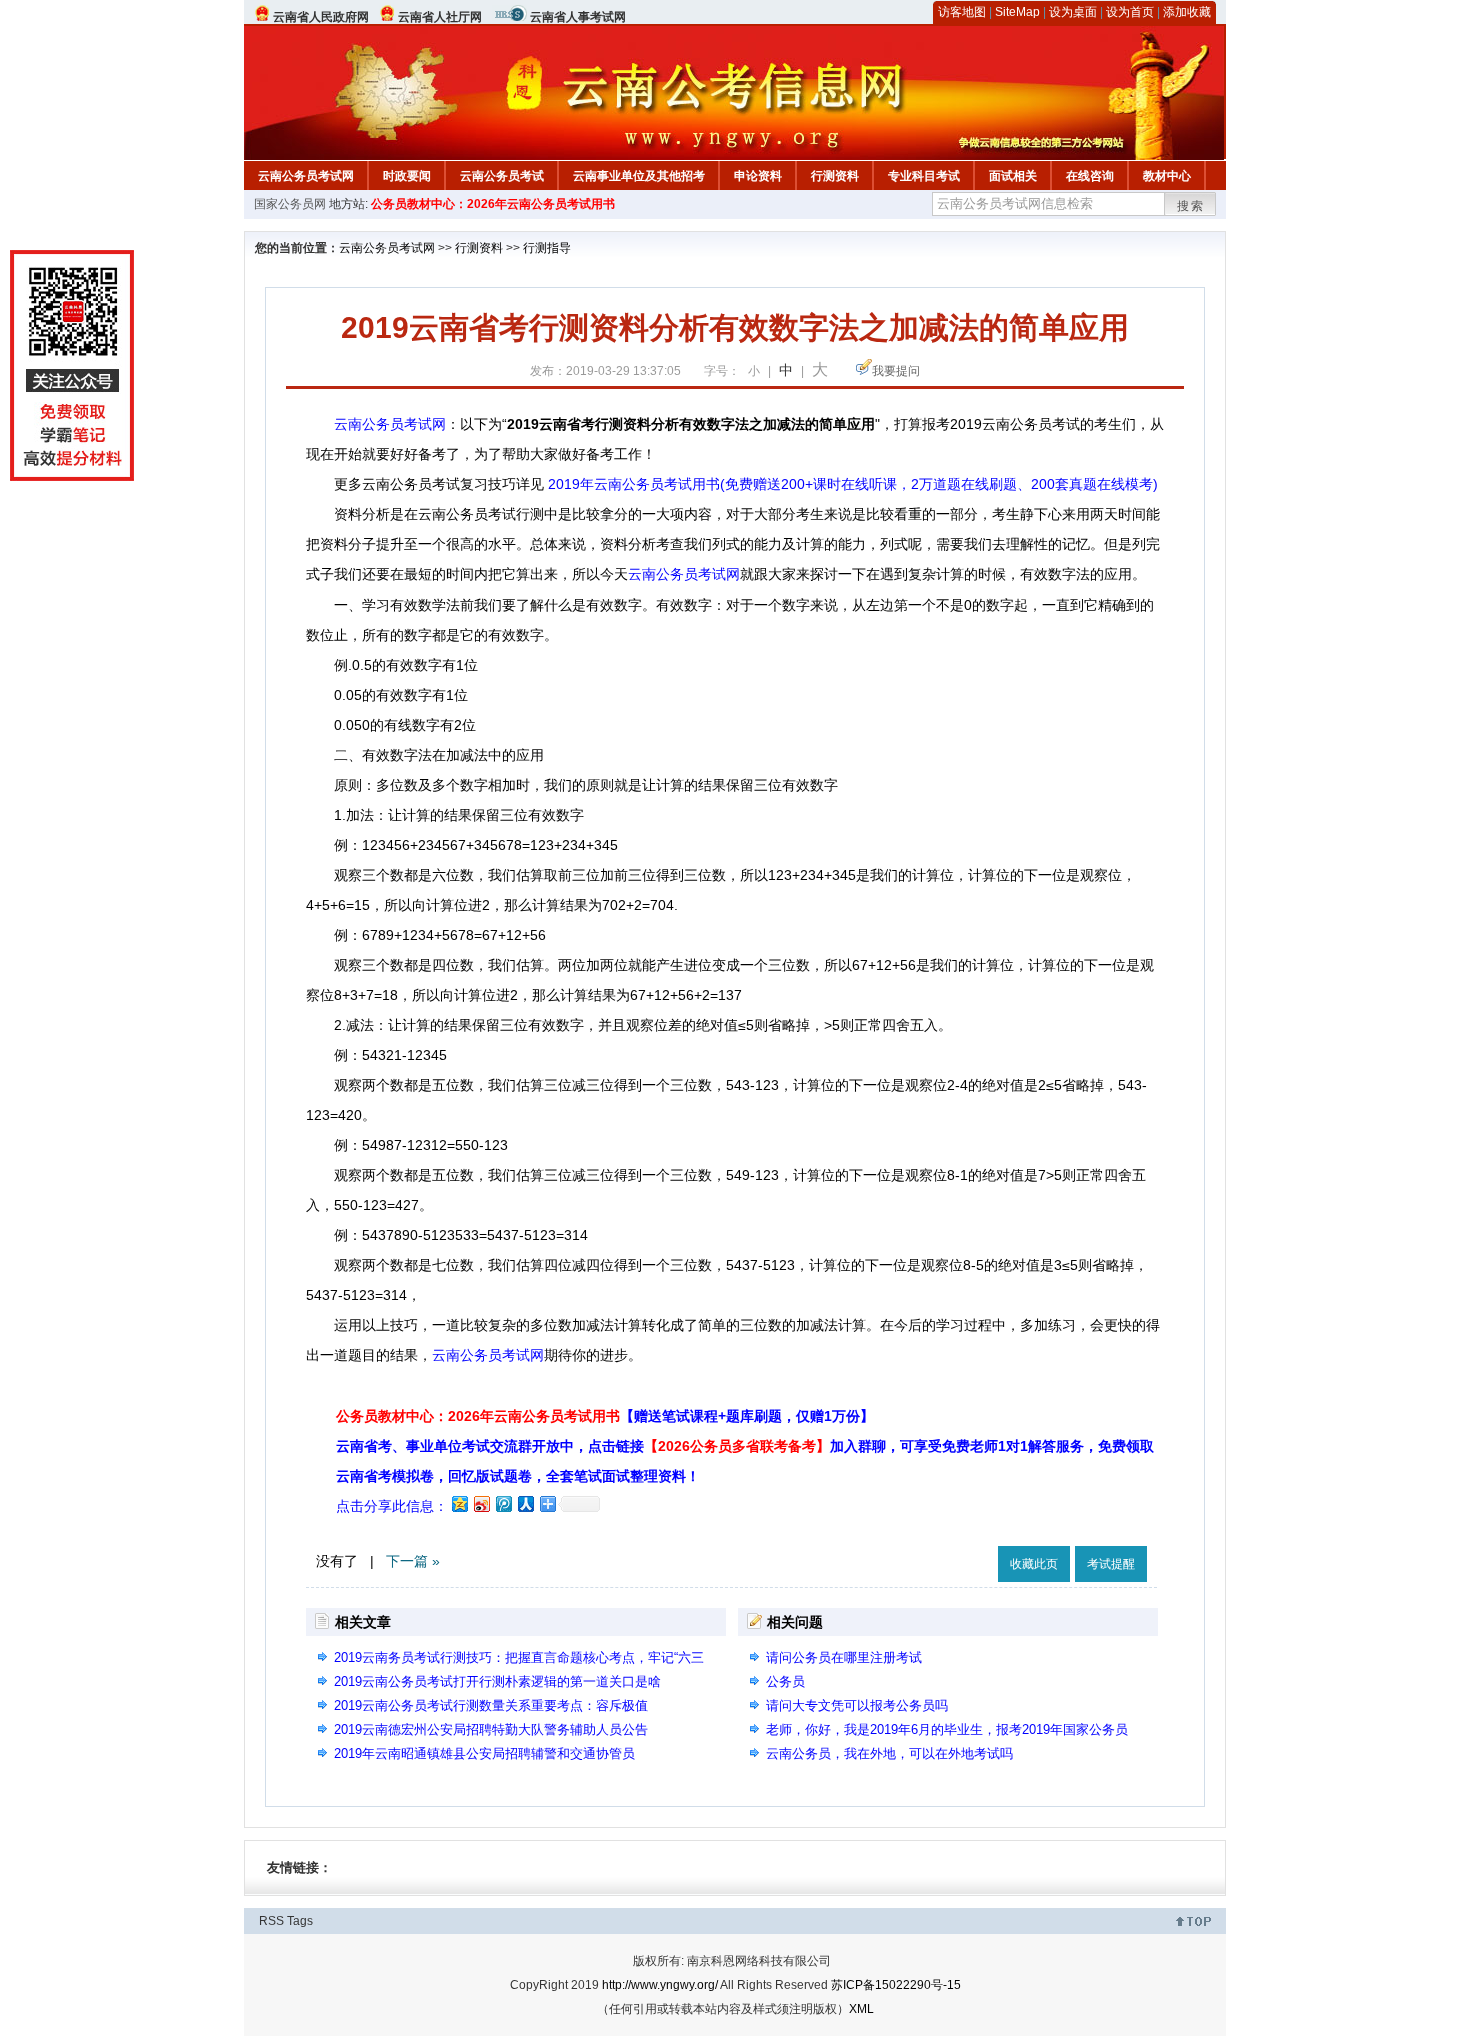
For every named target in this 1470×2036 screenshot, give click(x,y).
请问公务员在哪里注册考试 (844, 1657)
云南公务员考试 (502, 176)
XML (861, 2009)
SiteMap (1017, 12)
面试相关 (1013, 176)
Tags (300, 1921)
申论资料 (758, 176)
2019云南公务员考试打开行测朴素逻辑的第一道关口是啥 (497, 1681)
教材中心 (1167, 176)
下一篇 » (413, 1561)
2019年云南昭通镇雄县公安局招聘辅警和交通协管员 (484, 1753)
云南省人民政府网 (321, 17)
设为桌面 (1073, 12)
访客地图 (962, 12)
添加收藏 (1187, 12)
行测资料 (835, 176)
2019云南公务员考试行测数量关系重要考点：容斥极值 (491, 1705)
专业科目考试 (924, 176)
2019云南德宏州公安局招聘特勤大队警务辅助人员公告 (491, 1729)
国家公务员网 (290, 204)
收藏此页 (1034, 1564)
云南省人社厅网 (440, 17)
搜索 (1191, 206)
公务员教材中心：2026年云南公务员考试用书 (493, 204)
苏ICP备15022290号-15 (896, 1985)
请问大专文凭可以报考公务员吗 (857, 1705)
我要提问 (896, 371)
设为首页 (1130, 12)
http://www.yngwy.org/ (660, 1985)
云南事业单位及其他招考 (639, 176)
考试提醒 (1111, 1564)
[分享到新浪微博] (481, 1503)
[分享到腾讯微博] (503, 1503)
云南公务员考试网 (306, 176)
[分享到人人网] (525, 1503)
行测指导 (547, 248)
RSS (271, 1921)
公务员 (785, 1681)
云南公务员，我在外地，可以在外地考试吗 (889, 1753)
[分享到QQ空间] (459, 1503)
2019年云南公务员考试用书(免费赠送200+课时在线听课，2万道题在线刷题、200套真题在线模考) (853, 484)
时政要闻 (407, 176)
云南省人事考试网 (578, 17)
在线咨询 (1090, 176)
